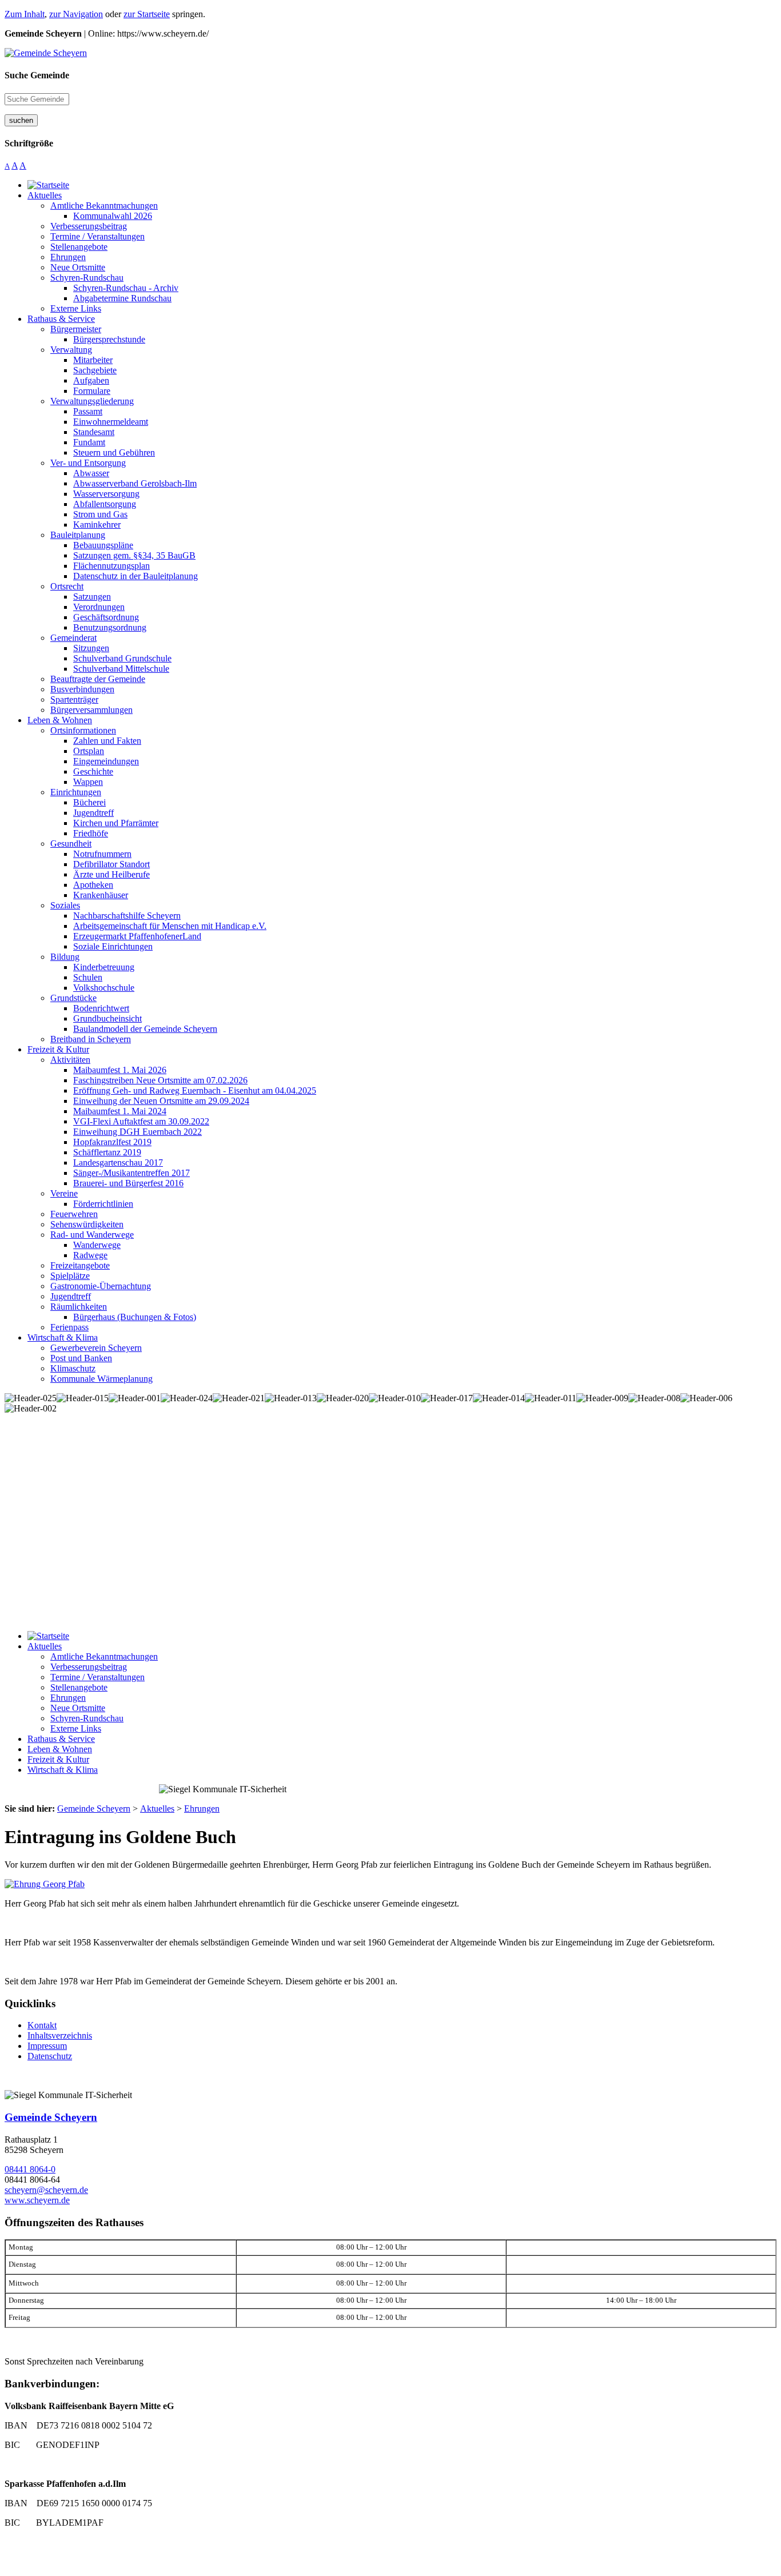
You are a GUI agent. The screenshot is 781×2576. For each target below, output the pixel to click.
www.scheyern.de (37, 2200)
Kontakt (42, 2025)
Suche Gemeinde (37, 75)
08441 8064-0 (30, 2169)
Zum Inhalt (25, 14)
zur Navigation (76, 14)
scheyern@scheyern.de (46, 2190)
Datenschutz (50, 2056)
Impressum (47, 2046)
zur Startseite (147, 14)
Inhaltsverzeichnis (60, 2035)
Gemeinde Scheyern (51, 2117)
